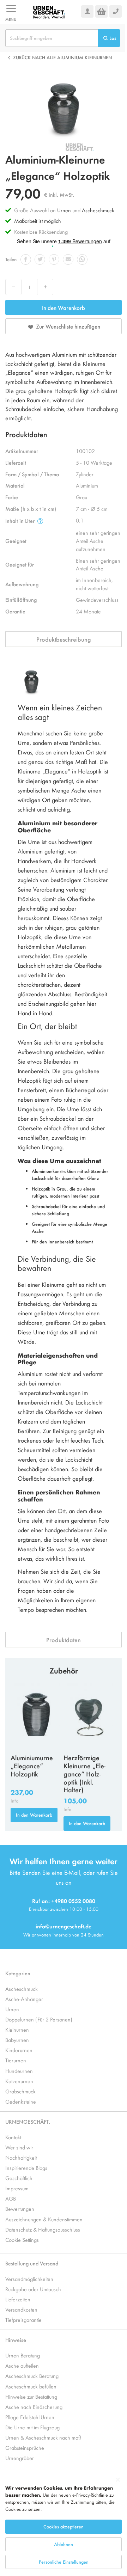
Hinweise (16, 2340)
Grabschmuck (20, 2091)
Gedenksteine (21, 2101)
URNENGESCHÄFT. (28, 2121)
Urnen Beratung (23, 2355)
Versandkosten (21, 2309)
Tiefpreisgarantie (23, 2320)
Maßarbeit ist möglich (38, 221)
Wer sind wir (19, 2147)
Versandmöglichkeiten (29, 2279)
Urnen (64, 210)
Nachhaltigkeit (21, 2157)
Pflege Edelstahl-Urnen (30, 2417)
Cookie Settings (22, 2240)
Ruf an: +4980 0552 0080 (64, 1901)
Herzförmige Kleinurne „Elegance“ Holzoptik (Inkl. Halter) (84, 1773)
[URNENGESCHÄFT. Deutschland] (49, 12)
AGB (11, 2198)
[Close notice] (118, 2480)
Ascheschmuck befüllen (31, 2386)
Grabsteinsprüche (25, 2447)
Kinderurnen (19, 2050)
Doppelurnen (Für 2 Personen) (39, 2019)
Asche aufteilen (22, 2365)
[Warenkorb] (101, 11)
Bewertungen (20, 2208)
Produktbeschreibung (64, 639)
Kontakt (13, 2137)
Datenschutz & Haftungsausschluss (43, 2229)
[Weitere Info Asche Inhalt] (40, 521)
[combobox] (52, 38)
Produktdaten (64, 1640)
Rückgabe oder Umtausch (33, 2289)
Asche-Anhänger (24, 1999)
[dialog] (64, 2524)
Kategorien (18, 1973)
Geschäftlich (19, 2178)
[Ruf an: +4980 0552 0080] (116, 11)
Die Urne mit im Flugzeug (32, 2427)
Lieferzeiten (18, 2299)
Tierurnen (16, 2060)
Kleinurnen (17, 2029)
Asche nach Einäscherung (34, 2407)
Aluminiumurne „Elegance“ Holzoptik (32, 1766)
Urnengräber (20, 2458)
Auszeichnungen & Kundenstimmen (44, 2219)
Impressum (17, 2188)
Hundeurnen (19, 2071)
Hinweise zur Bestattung (31, 2396)
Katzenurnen (19, 2081)
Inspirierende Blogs (26, 2168)
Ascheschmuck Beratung (32, 2376)
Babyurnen (17, 2040)
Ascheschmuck (98, 210)
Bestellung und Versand (32, 2263)
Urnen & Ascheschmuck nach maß (43, 2437)
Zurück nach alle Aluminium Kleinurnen (62, 57)
